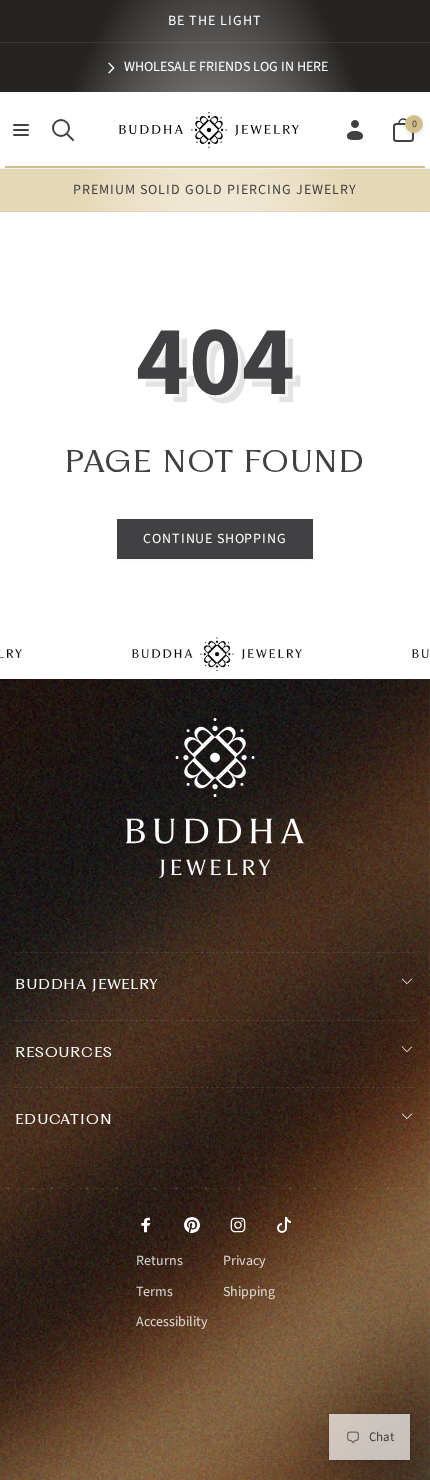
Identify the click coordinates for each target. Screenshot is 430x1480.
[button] (21, 130)
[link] (215, 67)
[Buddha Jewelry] (215, 873)
